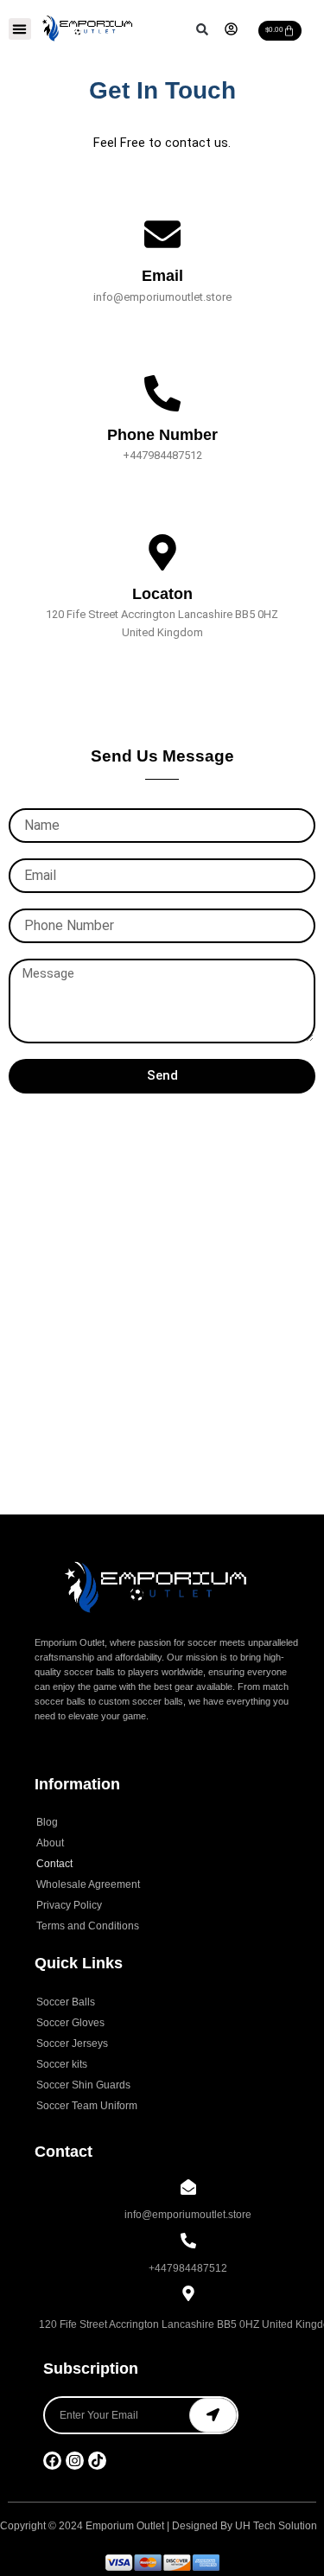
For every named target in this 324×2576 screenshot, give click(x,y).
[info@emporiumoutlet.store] (188, 2188)
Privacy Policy (69, 1905)
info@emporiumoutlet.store (188, 2215)
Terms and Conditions (88, 1926)
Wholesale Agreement (88, 1884)
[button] (20, 29)
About (50, 1843)
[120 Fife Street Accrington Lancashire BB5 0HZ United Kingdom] (188, 2295)
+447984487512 (188, 2268)
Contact (54, 1864)
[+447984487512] (188, 2242)
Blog (47, 1822)
